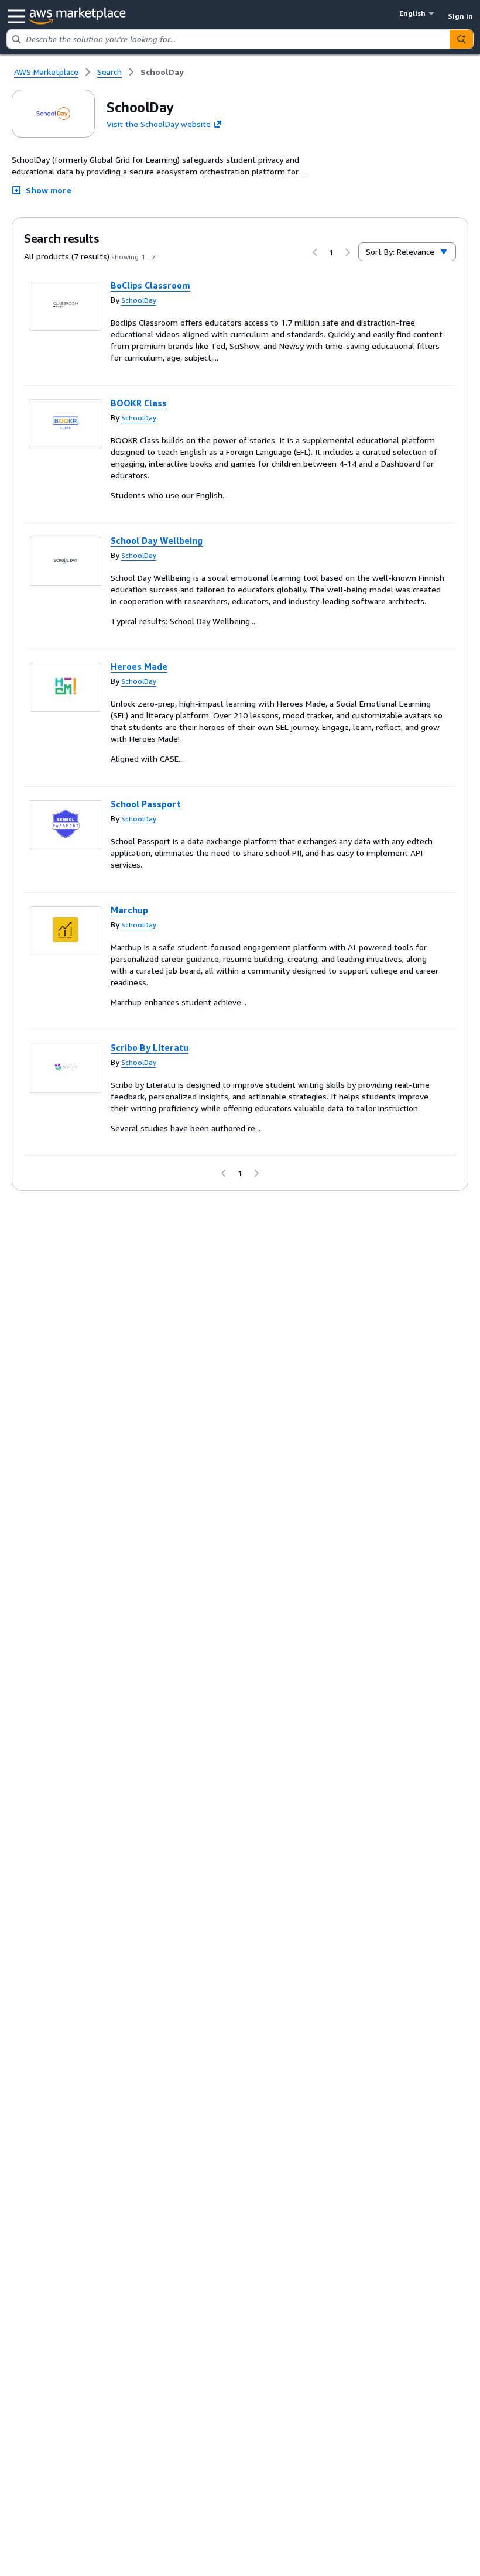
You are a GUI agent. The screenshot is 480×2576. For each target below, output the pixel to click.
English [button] (412, 13)
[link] (162, 72)
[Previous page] (315, 252)
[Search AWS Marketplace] (461, 39)
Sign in (460, 16)
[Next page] (348, 252)
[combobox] (228, 39)
